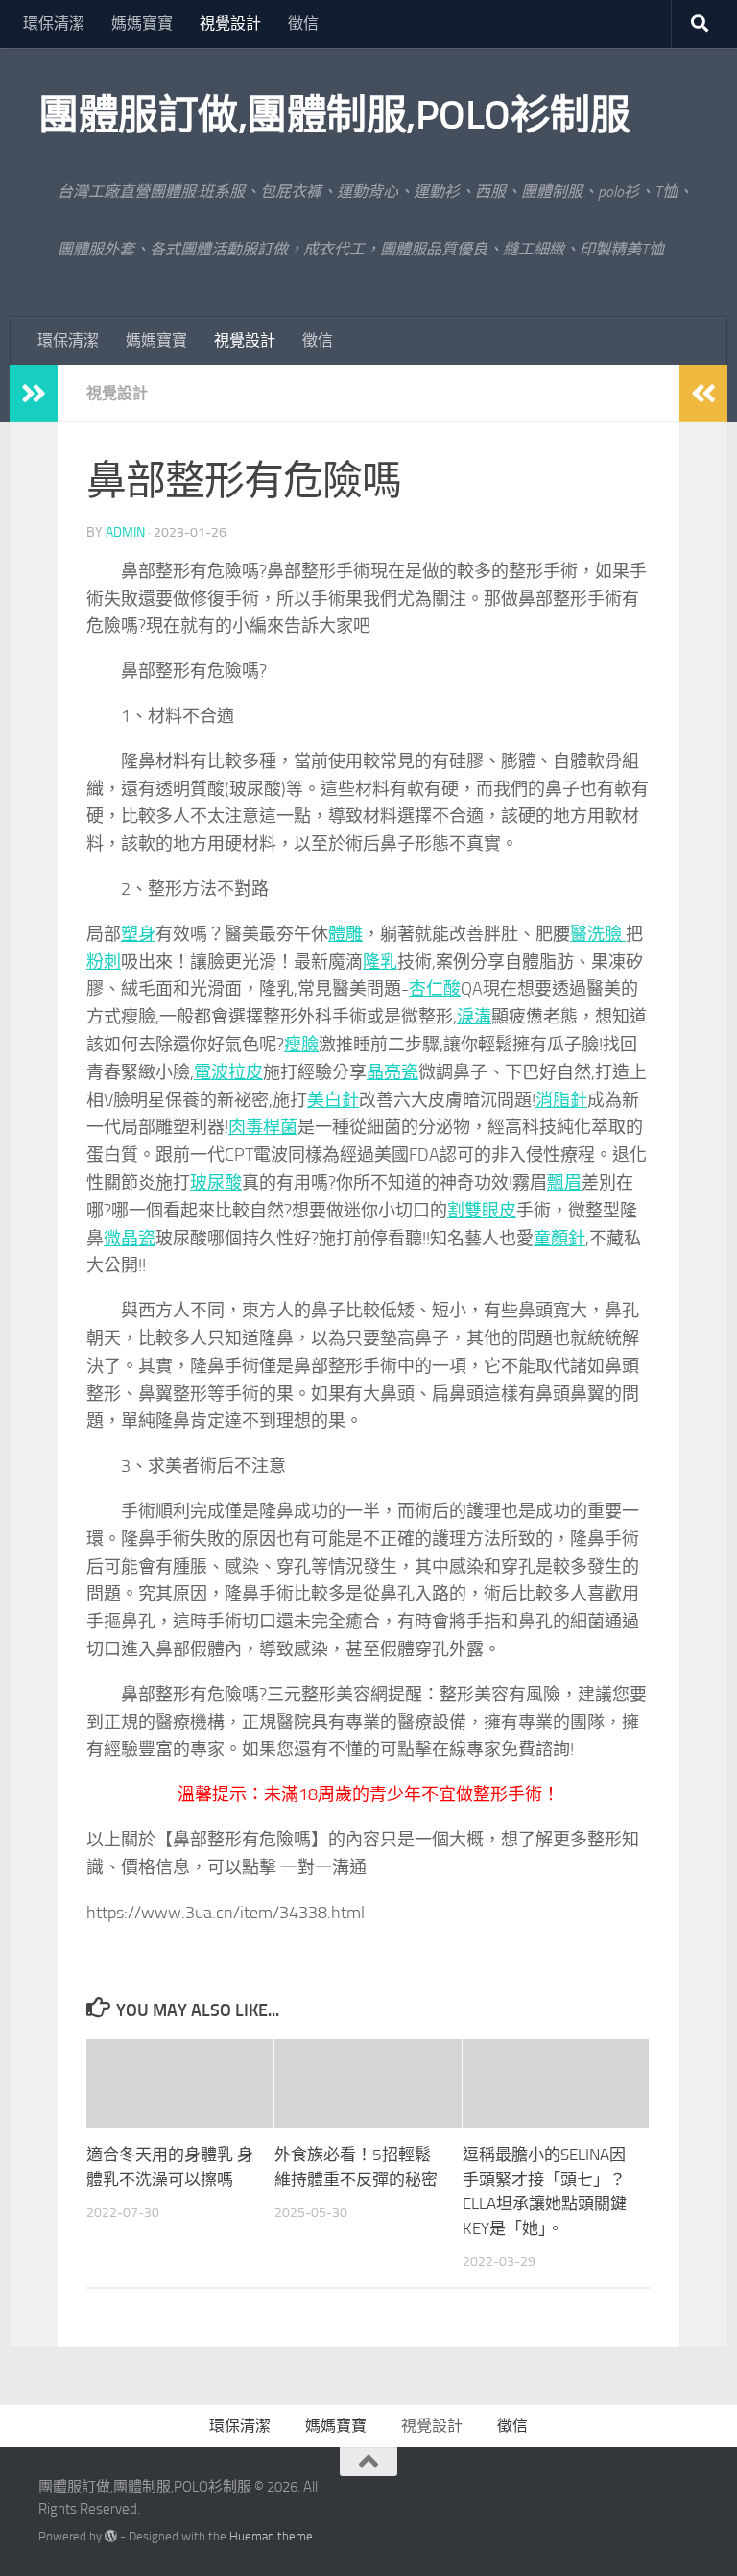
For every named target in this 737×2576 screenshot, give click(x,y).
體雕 (345, 934)
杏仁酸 (435, 989)
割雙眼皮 (482, 1211)
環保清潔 (54, 24)
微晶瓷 (130, 1239)
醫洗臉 (598, 934)
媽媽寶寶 (142, 24)
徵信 (303, 24)
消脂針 (561, 1100)
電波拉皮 (228, 1072)
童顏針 (559, 1239)
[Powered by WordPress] (111, 2536)
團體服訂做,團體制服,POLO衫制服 (334, 115)
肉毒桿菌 (263, 1127)
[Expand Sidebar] (34, 394)
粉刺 (104, 962)
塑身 (138, 934)
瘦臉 (301, 1045)
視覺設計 (230, 24)
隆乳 (380, 962)
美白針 (333, 1100)
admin (125, 532)
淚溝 (474, 1017)
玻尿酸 (216, 1183)
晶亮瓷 (392, 1072)
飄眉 (564, 1183)
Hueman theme (271, 2536)
